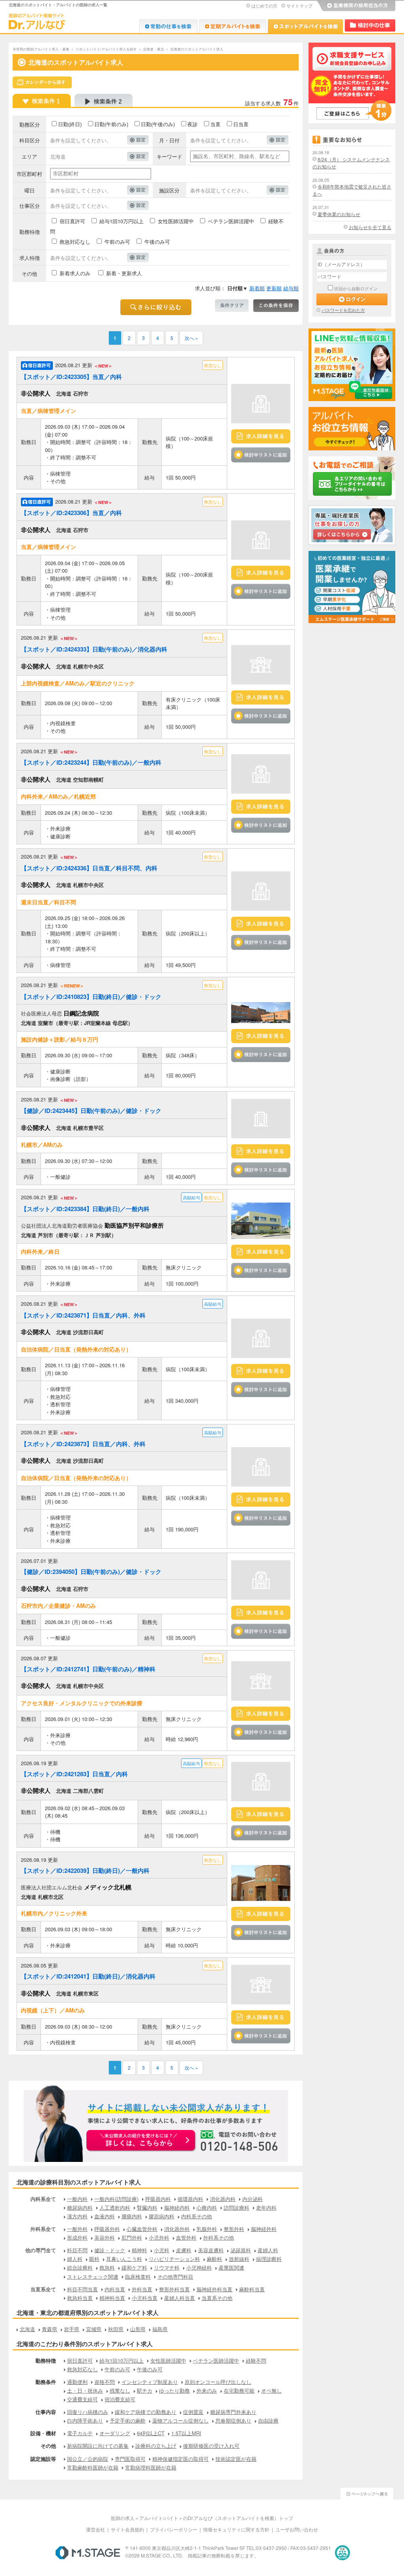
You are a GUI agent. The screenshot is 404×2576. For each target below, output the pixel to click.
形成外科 (77, 2237)
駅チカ (145, 2390)
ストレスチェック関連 (93, 2276)
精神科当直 (112, 2298)
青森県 (50, 2329)
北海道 (27, 2329)
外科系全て (43, 2229)
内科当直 (115, 2289)
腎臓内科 (147, 2207)
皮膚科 (184, 2250)
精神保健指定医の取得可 (180, 2459)
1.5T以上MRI (186, 2433)
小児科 (162, 2250)
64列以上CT (151, 2433)
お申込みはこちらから (141, 2141)
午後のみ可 (157, 242)
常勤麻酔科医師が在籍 (93, 2467)
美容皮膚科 (211, 2250)
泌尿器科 (241, 2250)
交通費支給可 (82, 2399)
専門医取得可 (130, 2459)
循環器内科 (190, 2199)
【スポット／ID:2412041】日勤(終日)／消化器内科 (88, 1976)
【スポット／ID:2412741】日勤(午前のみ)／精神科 (88, 1669)
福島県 (160, 2329)
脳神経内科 (177, 2207)
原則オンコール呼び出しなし (218, 2382)
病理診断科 (269, 2259)
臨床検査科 (138, 2276)
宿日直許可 (72, 221)
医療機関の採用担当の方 (356, 6)
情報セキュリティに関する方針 (236, 2529)
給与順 (291, 288)
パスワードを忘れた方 (343, 310)
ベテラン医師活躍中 (231, 221)
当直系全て (43, 2289)
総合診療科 (80, 2267)
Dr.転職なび (168, 26)
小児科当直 (145, 2298)
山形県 (138, 2329)
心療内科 (207, 2207)
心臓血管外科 (142, 2229)
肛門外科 (132, 2237)
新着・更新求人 (124, 273)
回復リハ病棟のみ (88, 2412)
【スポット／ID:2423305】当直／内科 (71, 377)
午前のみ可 (117, 242)
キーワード (169, 156)
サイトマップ (299, 6)
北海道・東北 (153, 49)
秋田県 (116, 2329)
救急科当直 (80, 2298)
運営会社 (95, 2529)
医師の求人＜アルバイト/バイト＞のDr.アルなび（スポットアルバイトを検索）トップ (202, 2518)
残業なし (120, 2390)
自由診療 (268, 2420)
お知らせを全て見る (370, 227)
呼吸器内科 (158, 2199)
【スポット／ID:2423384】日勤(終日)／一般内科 (85, 1209)
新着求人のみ (75, 273)
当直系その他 (217, 2298)
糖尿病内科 (80, 2207)
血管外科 (186, 2237)
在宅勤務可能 (239, 2390)
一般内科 (77, 2199)
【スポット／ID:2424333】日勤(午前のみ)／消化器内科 (94, 649)
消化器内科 (223, 2199)
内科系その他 (196, 2216)
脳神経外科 (264, 2229)
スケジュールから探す (42, 82)
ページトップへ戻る (367, 2493)
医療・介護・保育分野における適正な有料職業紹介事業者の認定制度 (342, 2553)
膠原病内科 (162, 2216)
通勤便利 (77, 2382)
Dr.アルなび (233, 26)
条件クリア (232, 306)
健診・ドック (110, 2250)
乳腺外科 (207, 2229)
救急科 (107, 2267)
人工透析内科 (115, 2207)
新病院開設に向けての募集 (98, 2446)
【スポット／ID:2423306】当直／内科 (71, 513)
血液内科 (105, 2216)
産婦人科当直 (180, 2298)
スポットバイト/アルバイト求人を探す (106, 49)
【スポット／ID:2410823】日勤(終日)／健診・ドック (91, 997)
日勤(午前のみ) (111, 124)
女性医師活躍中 (176, 221)
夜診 (193, 124)
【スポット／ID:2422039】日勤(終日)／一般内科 (85, 1870)
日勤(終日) (70, 124)
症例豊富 (193, 2412)
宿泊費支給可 (120, 2399)
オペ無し (271, 2390)
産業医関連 (231, 2267)
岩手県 (72, 2329)
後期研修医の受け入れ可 (211, 2446)
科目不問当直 (82, 2289)
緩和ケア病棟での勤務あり (146, 2412)
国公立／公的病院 (88, 2459)
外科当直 (142, 2289)
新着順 (257, 288)
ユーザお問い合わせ (297, 2529)
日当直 (241, 124)
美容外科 (105, 2237)
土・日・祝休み (85, 2390)
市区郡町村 (29, 174)
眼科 (94, 2259)
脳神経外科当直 (214, 2289)
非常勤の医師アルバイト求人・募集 (41, 49)
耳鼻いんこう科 (124, 2259)
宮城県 (94, 2329)
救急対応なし (75, 242)
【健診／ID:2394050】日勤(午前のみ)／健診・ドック (91, 1572)
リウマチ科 (167, 2267)
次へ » (191, 338)
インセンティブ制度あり (150, 2382)
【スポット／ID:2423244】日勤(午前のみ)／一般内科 (91, 762)
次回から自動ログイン (356, 288)
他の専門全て (41, 2250)
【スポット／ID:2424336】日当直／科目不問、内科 (89, 868)
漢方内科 (77, 2216)
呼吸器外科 (107, 2229)
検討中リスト (370, 25)
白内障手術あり (85, 2420)
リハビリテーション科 (174, 2259)
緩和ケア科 (134, 2267)
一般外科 (77, 2229)
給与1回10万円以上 (122, 221)
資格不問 (105, 2382)
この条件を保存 (276, 306)
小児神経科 (199, 2267)
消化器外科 (177, 2229)
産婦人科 (268, 2250)
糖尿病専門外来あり (233, 2412)
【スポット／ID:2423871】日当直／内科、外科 (83, 1315)
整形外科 (234, 2229)
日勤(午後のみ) (158, 124)
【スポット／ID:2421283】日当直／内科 (74, 1774)
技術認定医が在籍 (236, 2459)
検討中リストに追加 (261, 455)
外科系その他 (219, 2237)
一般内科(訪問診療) (116, 2199)
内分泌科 (252, 2199)
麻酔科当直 (252, 2289)
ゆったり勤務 (174, 2390)
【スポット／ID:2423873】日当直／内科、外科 (83, 1444)
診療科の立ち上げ (156, 2446)
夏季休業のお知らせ (339, 214)
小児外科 (159, 2237)
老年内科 (266, 2207)
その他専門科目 (175, 2276)
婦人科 (75, 2259)
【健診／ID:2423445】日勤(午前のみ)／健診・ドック (91, 1111)
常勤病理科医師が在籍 (151, 2467)
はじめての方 (264, 6)
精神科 (139, 2250)
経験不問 (256, 2360)
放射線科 (239, 2259)
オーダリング (115, 2433)
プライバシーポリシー (174, 2529)
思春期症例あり (233, 2420)
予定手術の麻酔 (128, 2420)
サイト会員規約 (127, 2529)
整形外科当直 (174, 2289)
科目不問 (77, 2250)
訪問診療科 (237, 2207)
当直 (215, 124)
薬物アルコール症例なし (180, 2420)
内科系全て (43, 2199)
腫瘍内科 (132, 2216)
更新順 (274, 288)
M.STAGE (88, 2553)
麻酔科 (214, 2259)
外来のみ (207, 2390)
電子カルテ (80, 2433)
